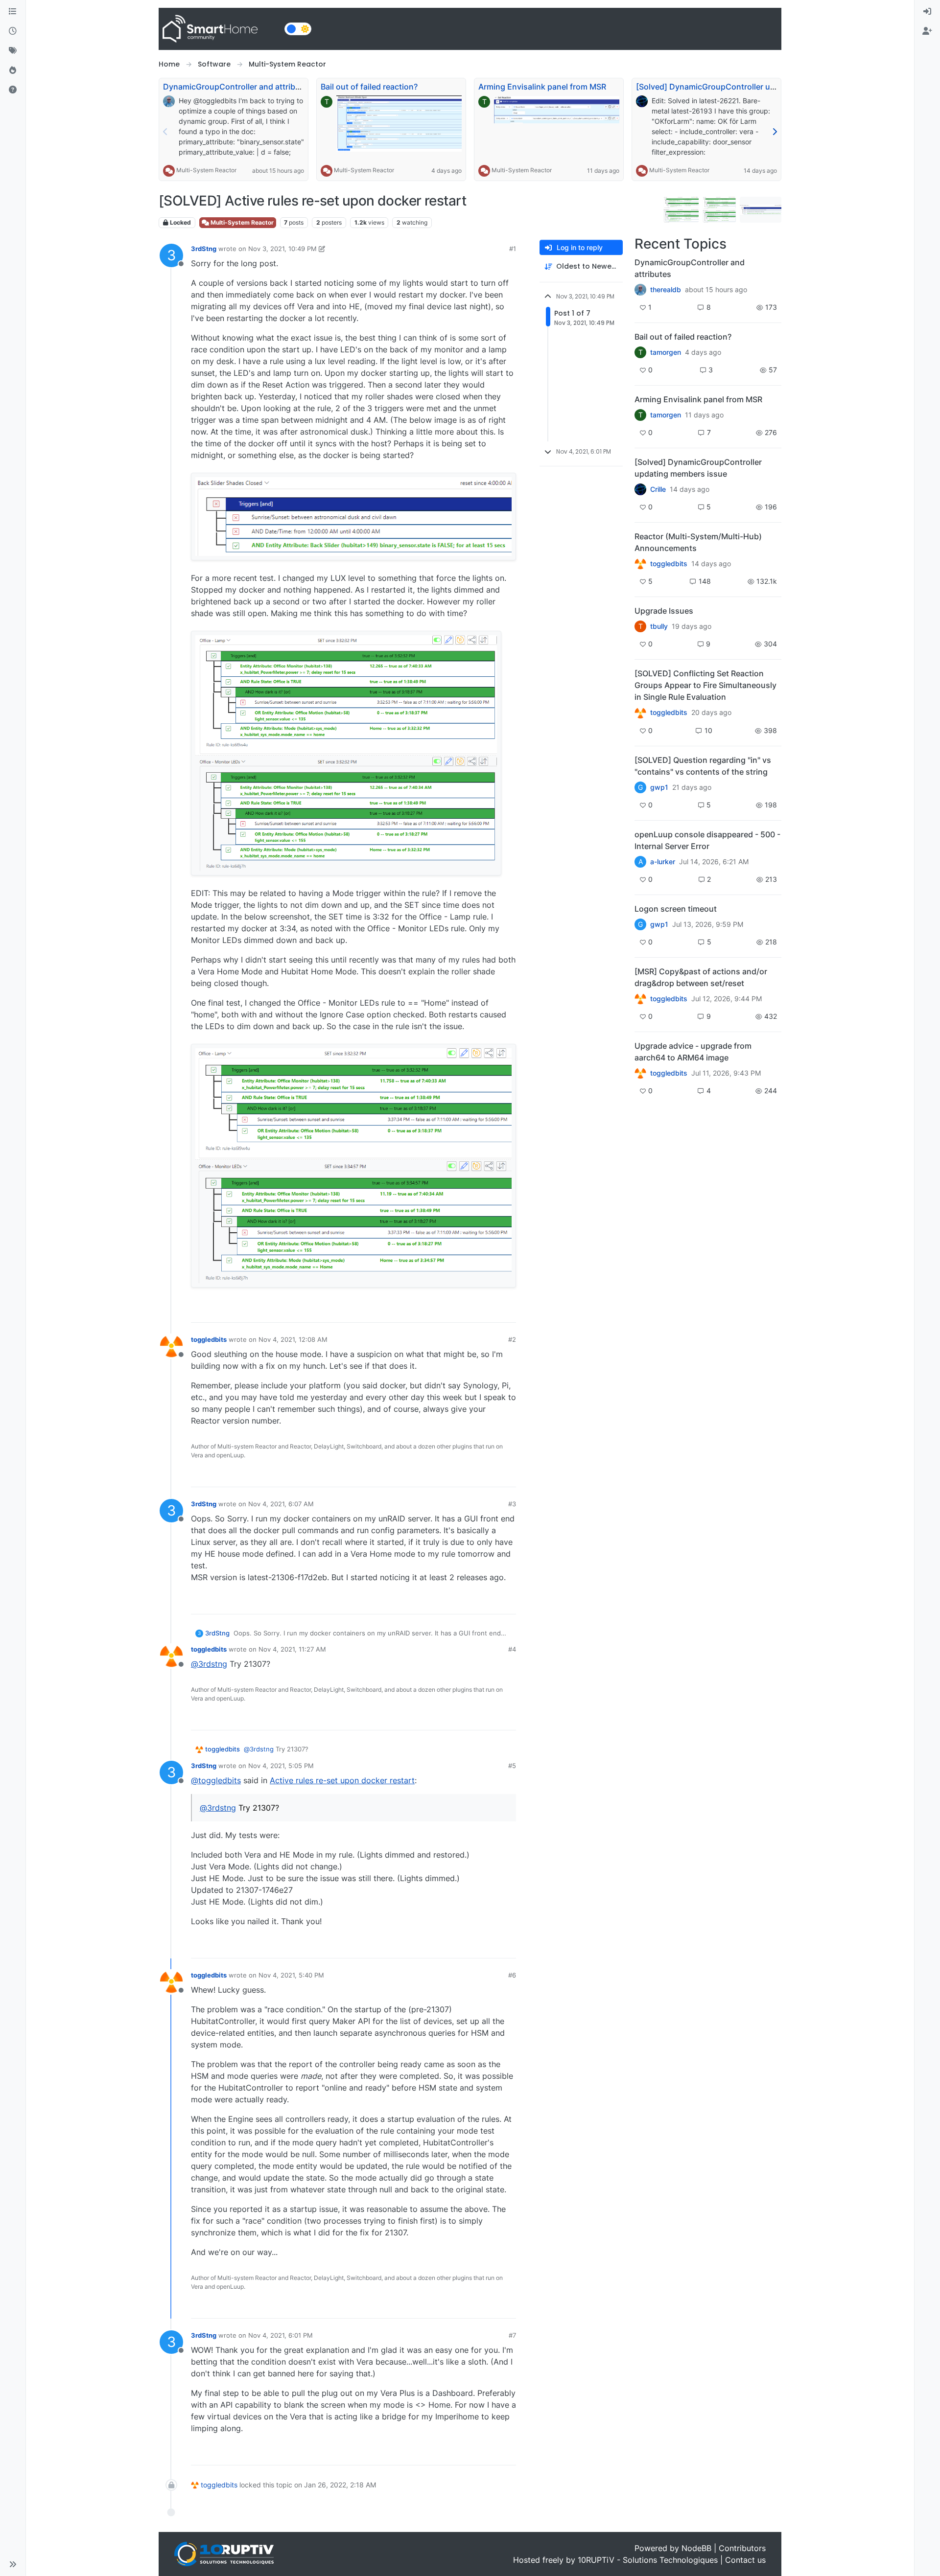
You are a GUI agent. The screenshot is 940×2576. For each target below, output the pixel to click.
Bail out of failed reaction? (369, 87)
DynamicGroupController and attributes (237, 87)
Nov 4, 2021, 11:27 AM (292, 1649)
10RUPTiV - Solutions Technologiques (648, 2560)
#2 (512, 1339)
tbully (659, 626)
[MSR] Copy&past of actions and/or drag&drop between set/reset (701, 977)
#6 (512, 1975)
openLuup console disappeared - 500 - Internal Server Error (707, 840)
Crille (658, 489)
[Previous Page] (165, 132)
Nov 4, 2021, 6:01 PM (281, 2335)
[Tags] (13, 51)
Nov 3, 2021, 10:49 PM (282, 249)
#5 (512, 1766)
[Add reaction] (452, 1311)
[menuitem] (927, 12)
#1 (513, 249)
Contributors (742, 2548)
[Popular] (13, 70)
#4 (512, 1649)
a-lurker (663, 862)
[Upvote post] (471, 1311)
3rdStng (204, 249)
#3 (512, 1504)
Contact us (745, 2560)
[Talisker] (640, 1073)
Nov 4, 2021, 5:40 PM (291, 1975)
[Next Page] (775, 132)
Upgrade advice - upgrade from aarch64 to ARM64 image (693, 1052)
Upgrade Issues (664, 611)
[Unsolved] (13, 90)
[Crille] (640, 489)
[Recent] (13, 31)
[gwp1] (640, 713)
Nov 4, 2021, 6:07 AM (281, 1504)
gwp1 (659, 787)
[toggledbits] (640, 564)
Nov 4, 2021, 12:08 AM (293, 1339)
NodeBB (696, 2548)
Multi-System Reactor (206, 170)
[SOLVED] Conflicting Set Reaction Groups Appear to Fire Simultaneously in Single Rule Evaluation (705, 685)
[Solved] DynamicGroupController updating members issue (747, 87)
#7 (512, 2335)
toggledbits (209, 1339)
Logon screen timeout (676, 909)
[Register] (927, 31)
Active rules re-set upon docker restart (342, 1780)
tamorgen (666, 352)
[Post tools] (508, 1311)
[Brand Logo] (220, 29)
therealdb (666, 290)
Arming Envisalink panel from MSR (542, 87)
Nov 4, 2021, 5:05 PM (281, 1766)
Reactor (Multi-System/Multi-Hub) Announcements (698, 542)
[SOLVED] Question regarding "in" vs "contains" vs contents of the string (703, 766)
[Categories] (13, 12)
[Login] (927, 12)
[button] (13, 2564)
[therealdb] (640, 290)
